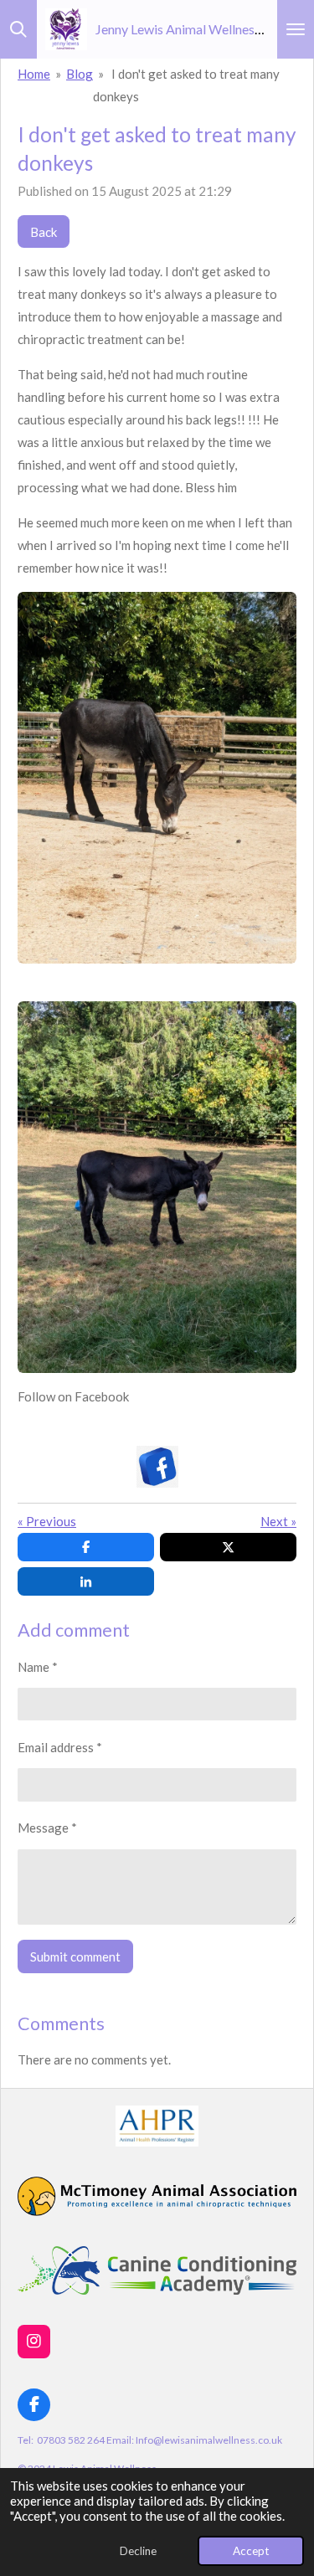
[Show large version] (157, 778)
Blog (80, 74)
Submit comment (75, 1956)
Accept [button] (251, 2551)
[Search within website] (18, 29)
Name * (38, 1667)
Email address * (60, 1747)
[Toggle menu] (296, 29)
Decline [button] (138, 2551)
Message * (47, 1828)
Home (34, 74)
